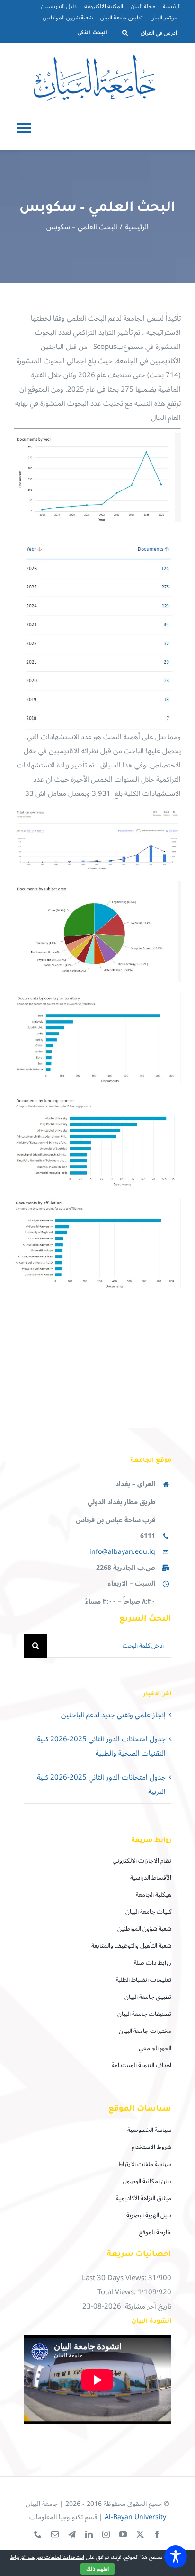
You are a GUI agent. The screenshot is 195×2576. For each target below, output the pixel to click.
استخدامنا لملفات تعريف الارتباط (47, 2557)
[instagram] (106, 2534)
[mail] (55, 2534)
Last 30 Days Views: (115, 2278)
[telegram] (72, 2534)
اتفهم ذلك (97, 2569)
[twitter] (140, 2534)
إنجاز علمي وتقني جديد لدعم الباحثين (113, 1715)
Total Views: (118, 2292)
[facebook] (157, 2534)
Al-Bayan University (135, 2517)
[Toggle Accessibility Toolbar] (176, 2557)
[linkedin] (89, 2534)
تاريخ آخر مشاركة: (146, 2306)
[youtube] (123, 2534)
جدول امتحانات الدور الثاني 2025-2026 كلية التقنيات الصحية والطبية (101, 1746)
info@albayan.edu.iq (122, 1552)
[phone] (38, 2534)
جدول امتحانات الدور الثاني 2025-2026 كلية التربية (101, 1784)
